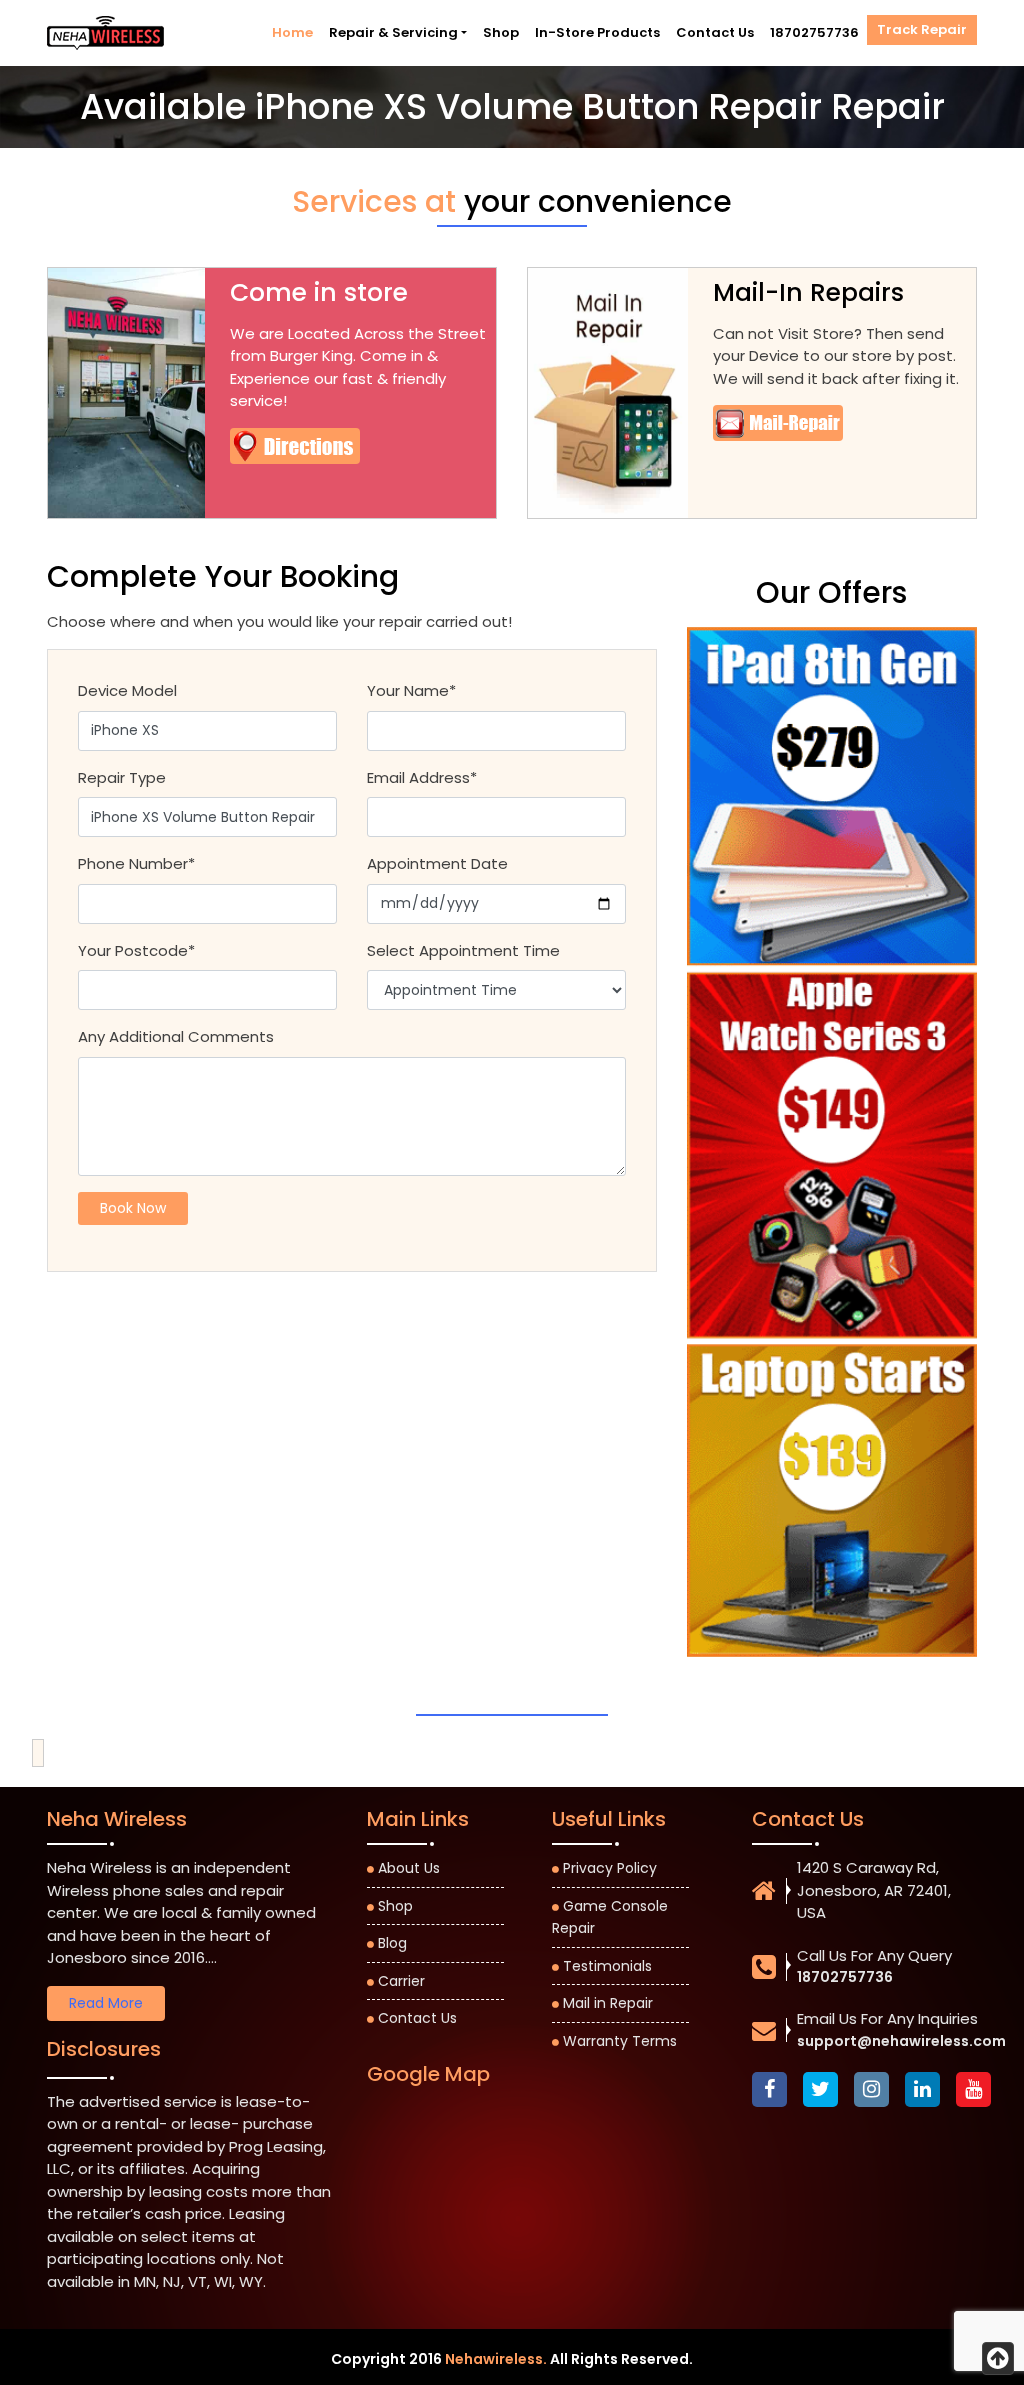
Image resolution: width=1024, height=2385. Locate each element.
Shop (501, 32)
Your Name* (411, 690)
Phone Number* (136, 863)
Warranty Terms (620, 2041)
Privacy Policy (610, 1868)
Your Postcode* (136, 950)
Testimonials (607, 1966)
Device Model (127, 690)
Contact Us (715, 32)
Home (292, 32)
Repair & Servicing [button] (393, 32)
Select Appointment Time (463, 950)
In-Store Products (597, 32)
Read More (106, 2003)
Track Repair (922, 29)
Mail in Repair (608, 2003)
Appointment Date (437, 863)
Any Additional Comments (176, 1036)
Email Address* (422, 777)
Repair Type (122, 777)
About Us (409, 1868)
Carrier (401, 1981)
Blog (392, 1943)
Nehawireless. (496, 2359)
